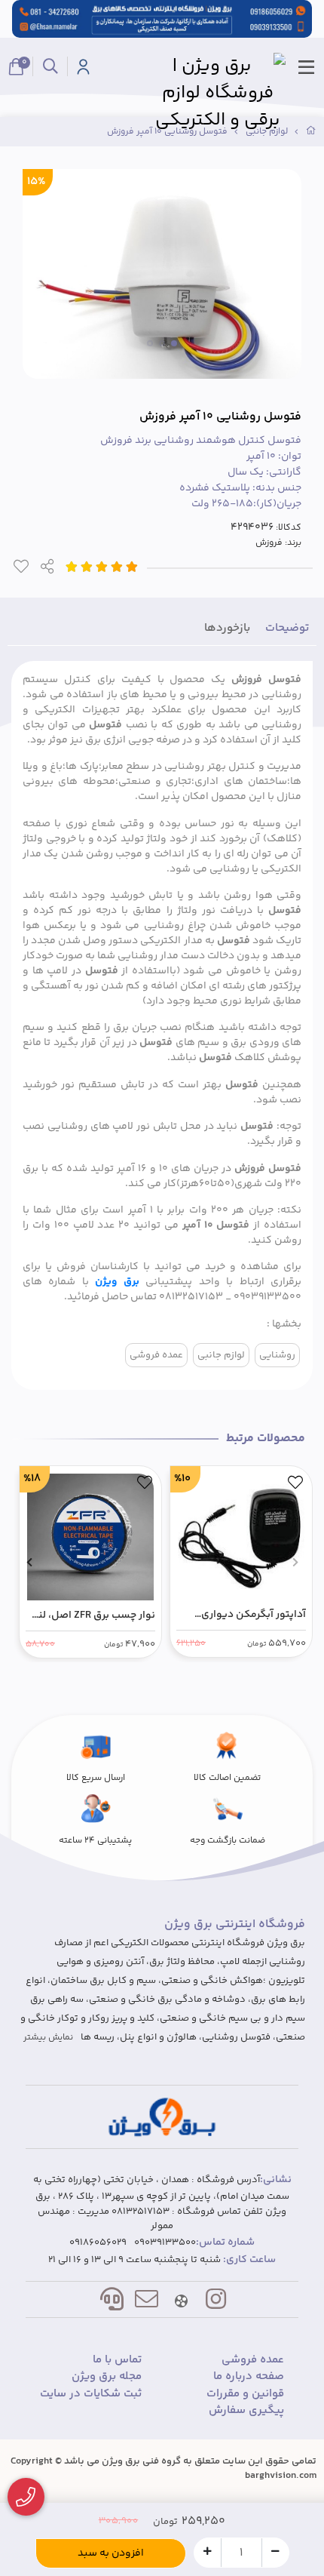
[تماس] (26, 2497)
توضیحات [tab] (287, 628)
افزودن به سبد (111, 2553)
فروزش (269, 543)
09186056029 (98, 2243)
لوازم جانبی (221, 1355)
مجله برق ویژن (107, 2377)
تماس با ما (117, 2360)
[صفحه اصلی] (311, 132)
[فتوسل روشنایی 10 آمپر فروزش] (162, 2117)
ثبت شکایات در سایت (91, 2394)
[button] (295, 1562)
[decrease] (275, 2552)
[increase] (208, 2552)
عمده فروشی (156, 1355)
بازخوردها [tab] (227, 628)
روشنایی (277, 1355)
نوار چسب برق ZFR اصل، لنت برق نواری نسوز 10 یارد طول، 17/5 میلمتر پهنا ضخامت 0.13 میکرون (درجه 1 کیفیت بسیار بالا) (92, 1616)
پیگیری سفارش (246, 2411)
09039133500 (165, 2243)
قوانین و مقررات (245, 2394)
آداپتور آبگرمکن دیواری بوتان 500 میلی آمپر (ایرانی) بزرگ (243, 1615)
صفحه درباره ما (249, 2377)
